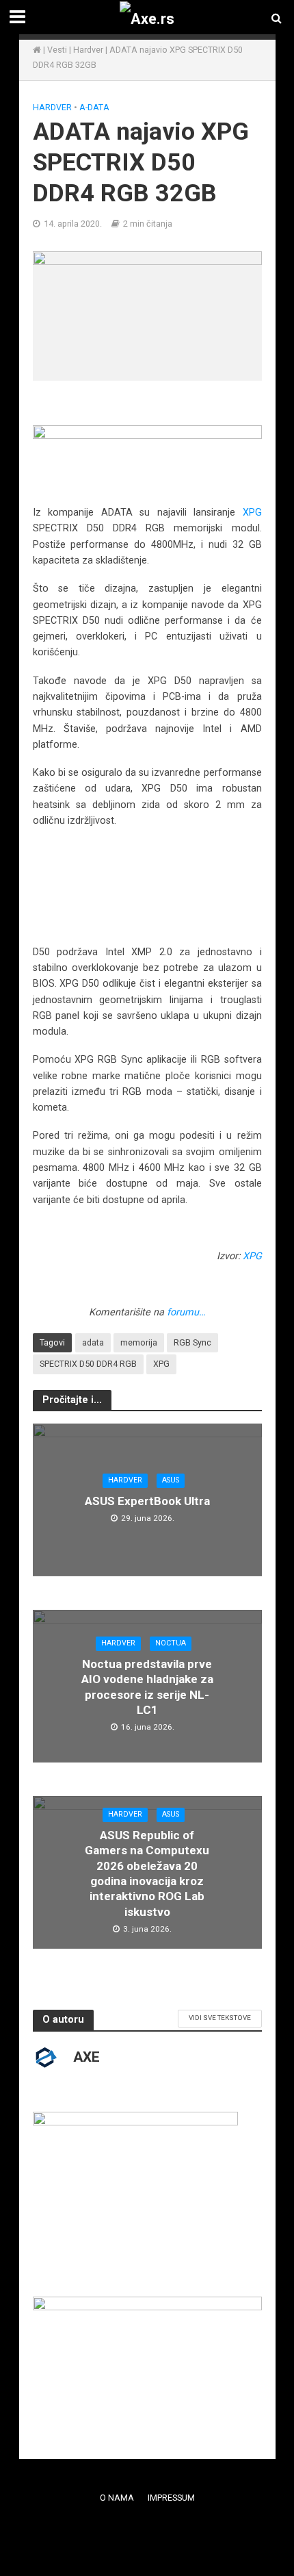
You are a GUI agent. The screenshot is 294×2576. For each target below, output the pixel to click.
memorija (139, 1342)
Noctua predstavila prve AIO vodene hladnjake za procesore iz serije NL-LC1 (147, 1687)
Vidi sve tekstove (220, 2018)
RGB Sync (192, 1342)
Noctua (171, 1643)
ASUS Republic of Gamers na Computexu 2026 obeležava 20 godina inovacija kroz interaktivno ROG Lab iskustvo (147, 1873)
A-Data (94, 107)
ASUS (171, 1480)
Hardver (88, 50)
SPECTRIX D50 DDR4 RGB (88, 1364)
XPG (252, 512)
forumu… (186, 1312)
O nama (117, 2498)
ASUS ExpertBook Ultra (147, 1501)
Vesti (57, 50)
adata (93, 1342)
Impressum (171, 2498)
